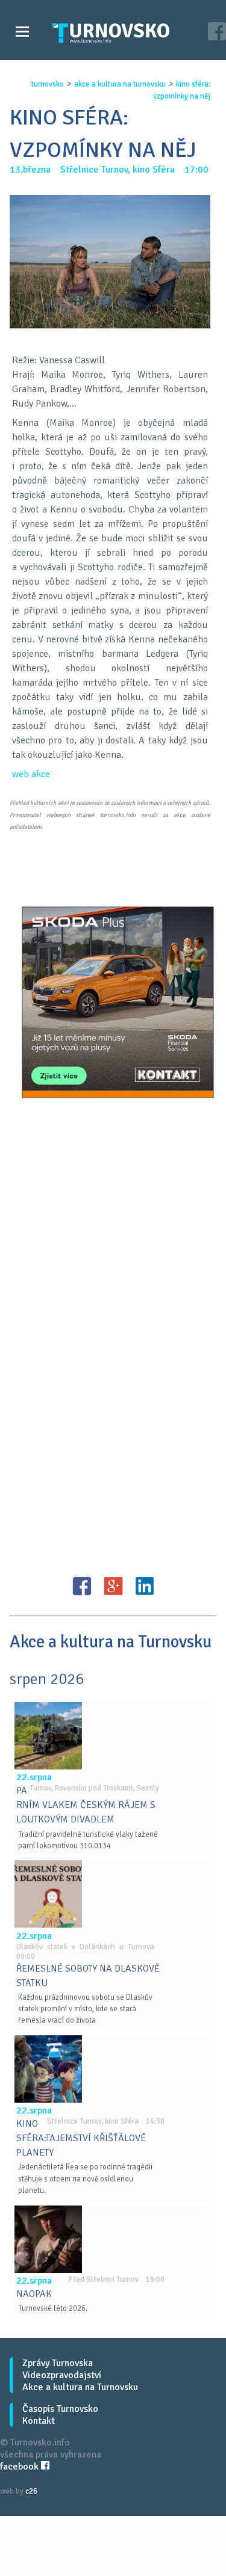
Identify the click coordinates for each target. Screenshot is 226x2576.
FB (82, 1586)
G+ (113, 1586)
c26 (31, 2491)
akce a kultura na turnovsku (120, 84)
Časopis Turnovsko (60, 2409)
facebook (20, 2467)
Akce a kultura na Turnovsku (80, 2387)
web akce (31, 774)
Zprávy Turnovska (58, 2363)
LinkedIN (145, 1586)
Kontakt (39, 2421)
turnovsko (48, 84)
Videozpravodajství (62, 2375)
